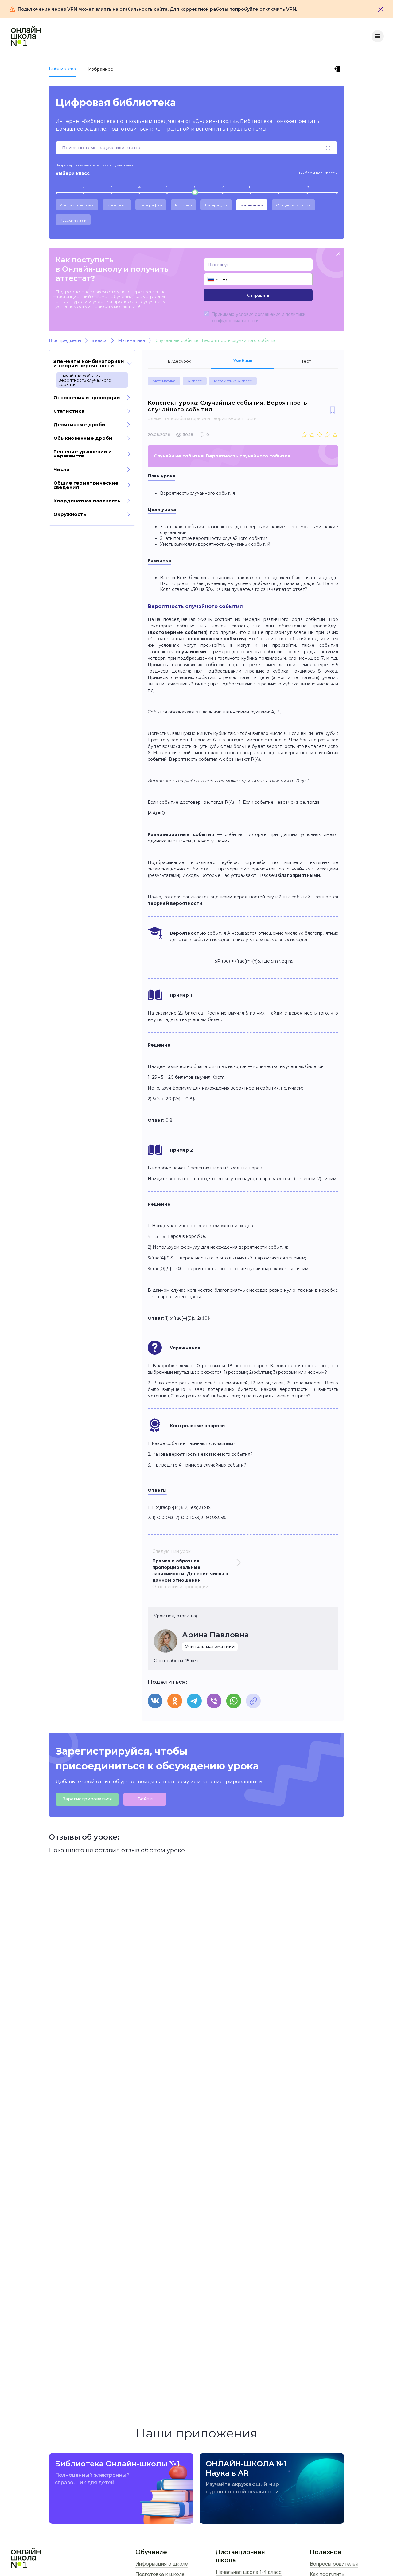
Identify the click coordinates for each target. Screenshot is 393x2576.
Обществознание (293, 205)
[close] (338, 254)
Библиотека (62, 69)
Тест (306, 361)
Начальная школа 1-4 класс (249, 2572)
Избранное (101, 69)
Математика (252, 205)
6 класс (195, 381)
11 (336, 187)
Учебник (243, 361)
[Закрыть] (381, 9)
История (183, 205)
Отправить (258, 295)
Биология (117, 205)
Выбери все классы (318, 173)
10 (307, 187)
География (151, 205)
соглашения (268, 314)
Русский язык (73, 220)
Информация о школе (162, 2564)
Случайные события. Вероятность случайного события (85, 380)
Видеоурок (179, 361)
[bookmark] (333, 410)
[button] (212, 279)
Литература (216, 205)
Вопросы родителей (334, 2564)
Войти (145, 1799)
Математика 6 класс (233, 381)
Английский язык (77, 205)
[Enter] (338, 69)
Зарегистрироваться (87, 1799)
